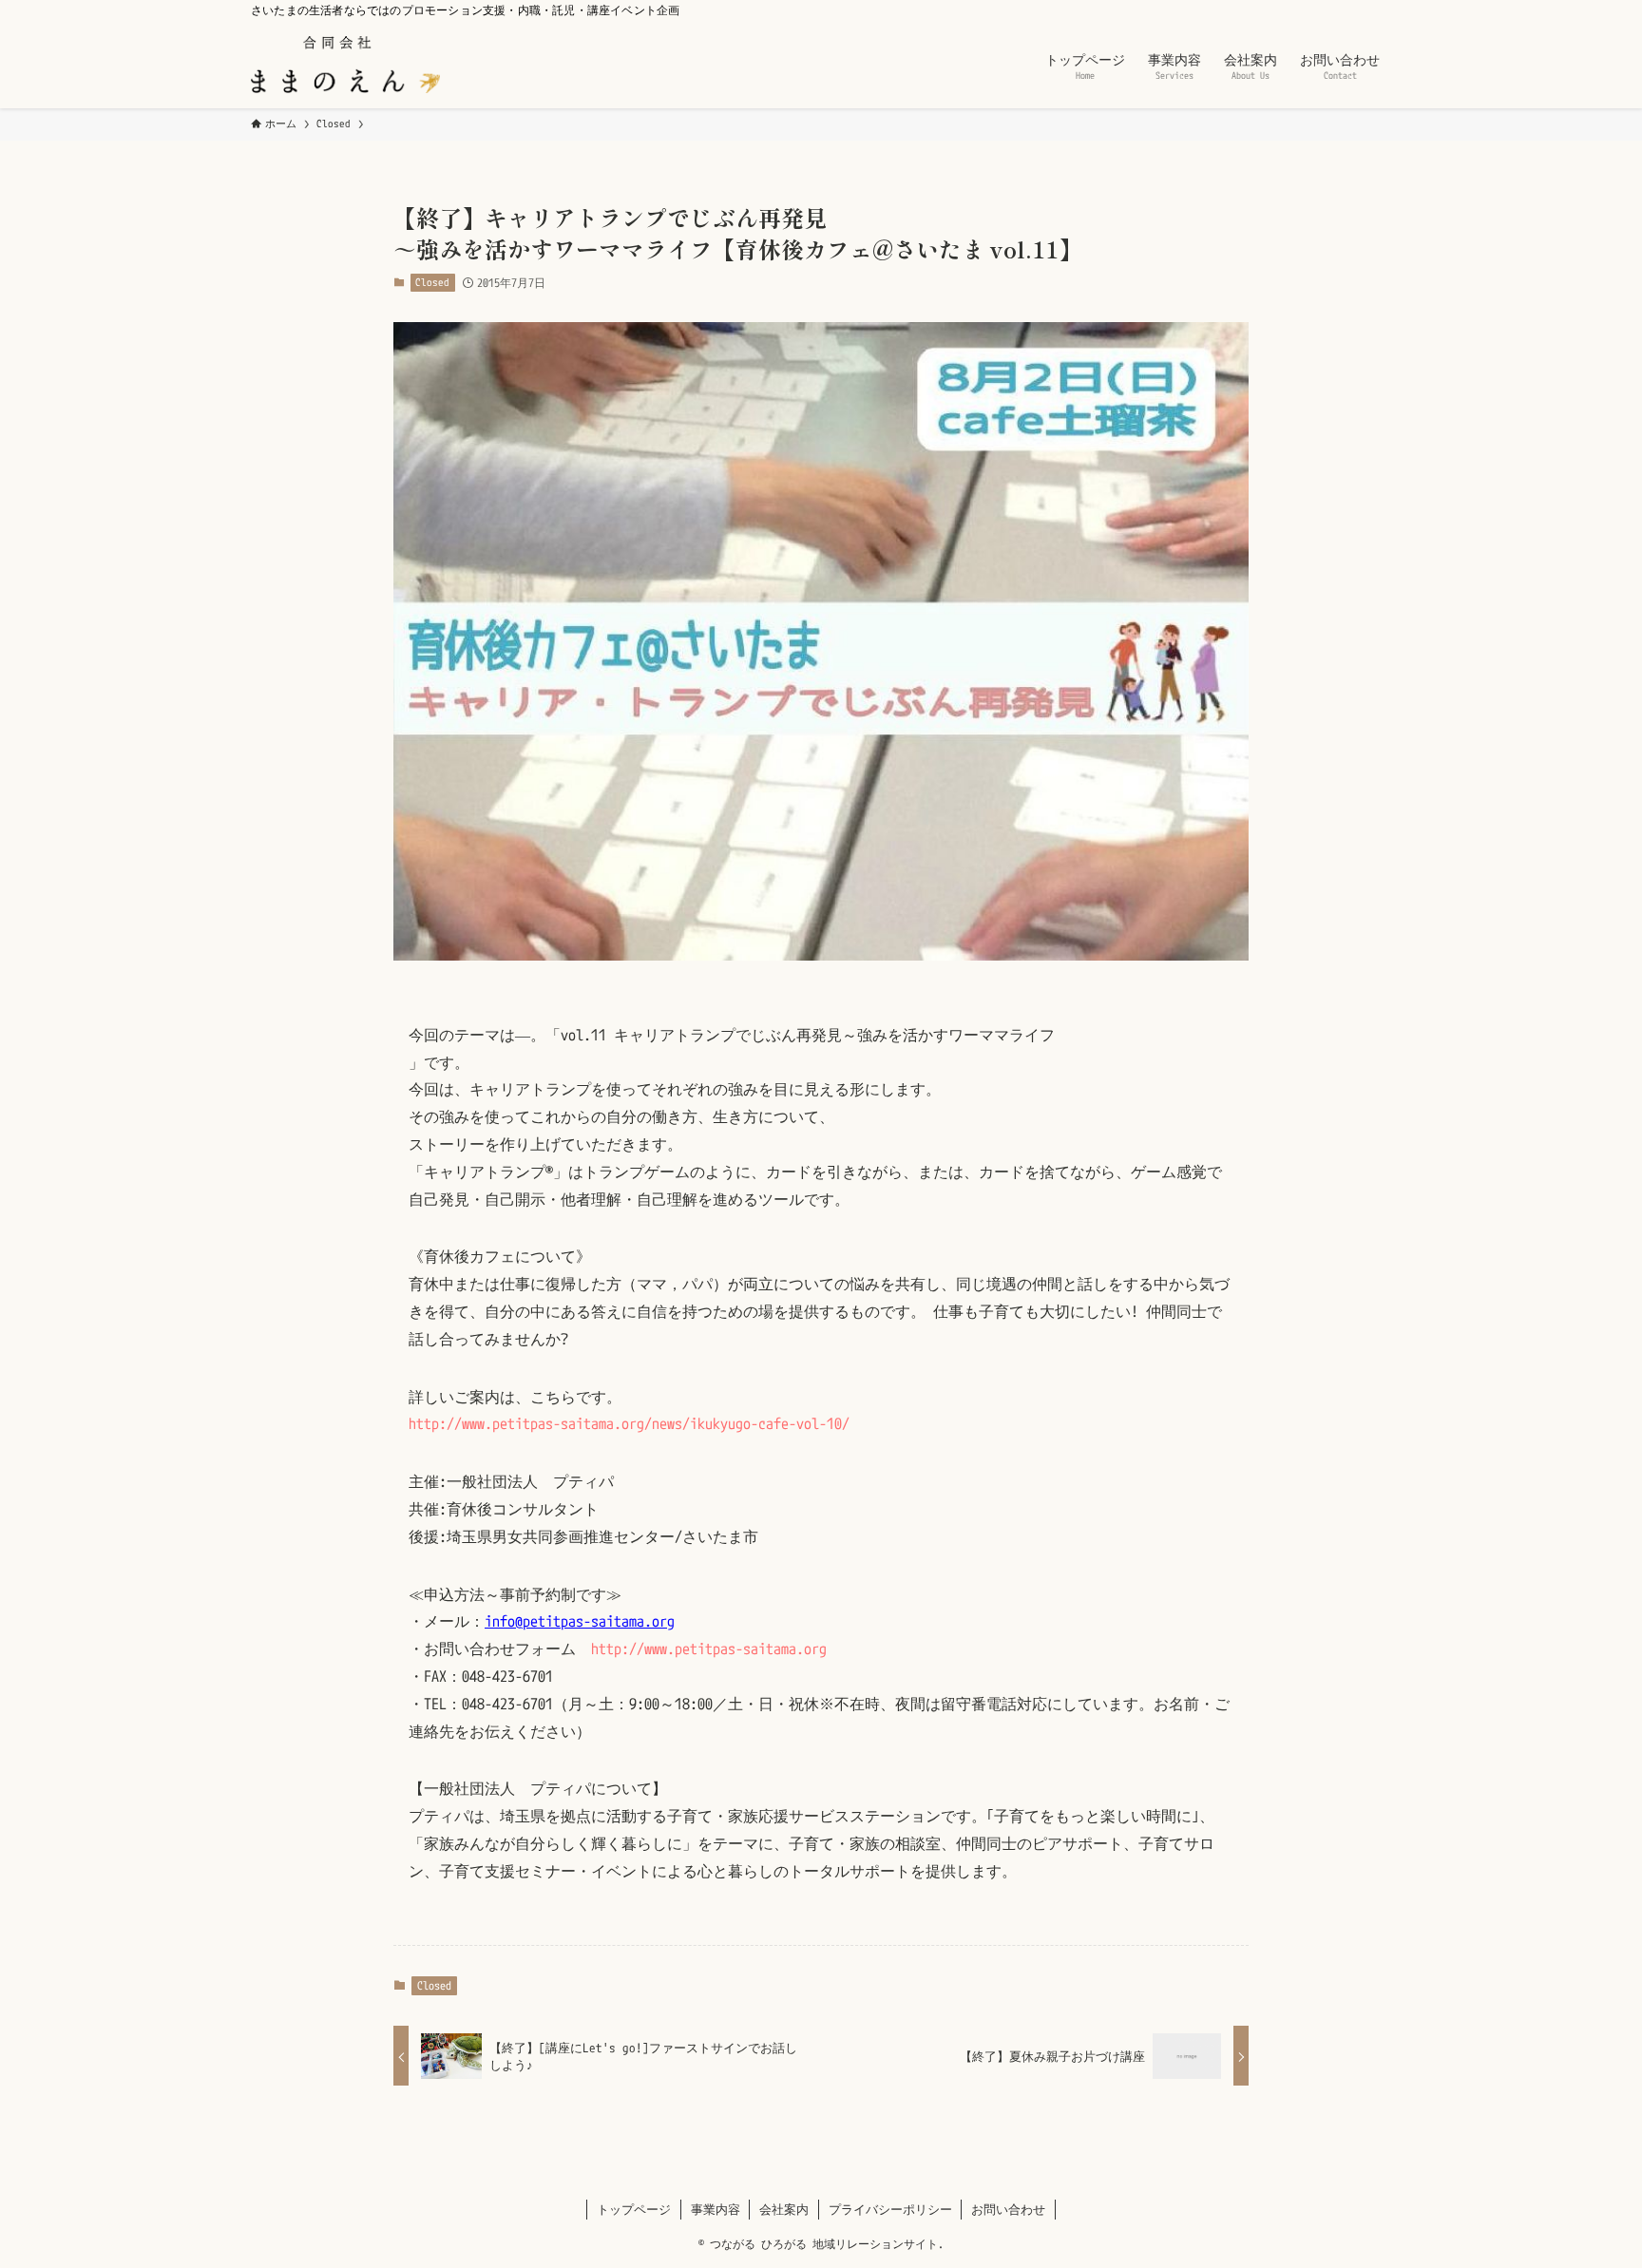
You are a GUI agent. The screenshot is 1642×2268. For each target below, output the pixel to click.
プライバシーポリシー (890, 2209)
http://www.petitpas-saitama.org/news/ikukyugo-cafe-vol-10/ (629, 1423)
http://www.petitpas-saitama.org (709, 1649)
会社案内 (784, 2209)
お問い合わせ (1008, 2209)
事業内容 (716, 2209)
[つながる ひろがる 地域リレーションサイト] (345, 65)
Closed (432, 282)
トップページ (634, 2209)
